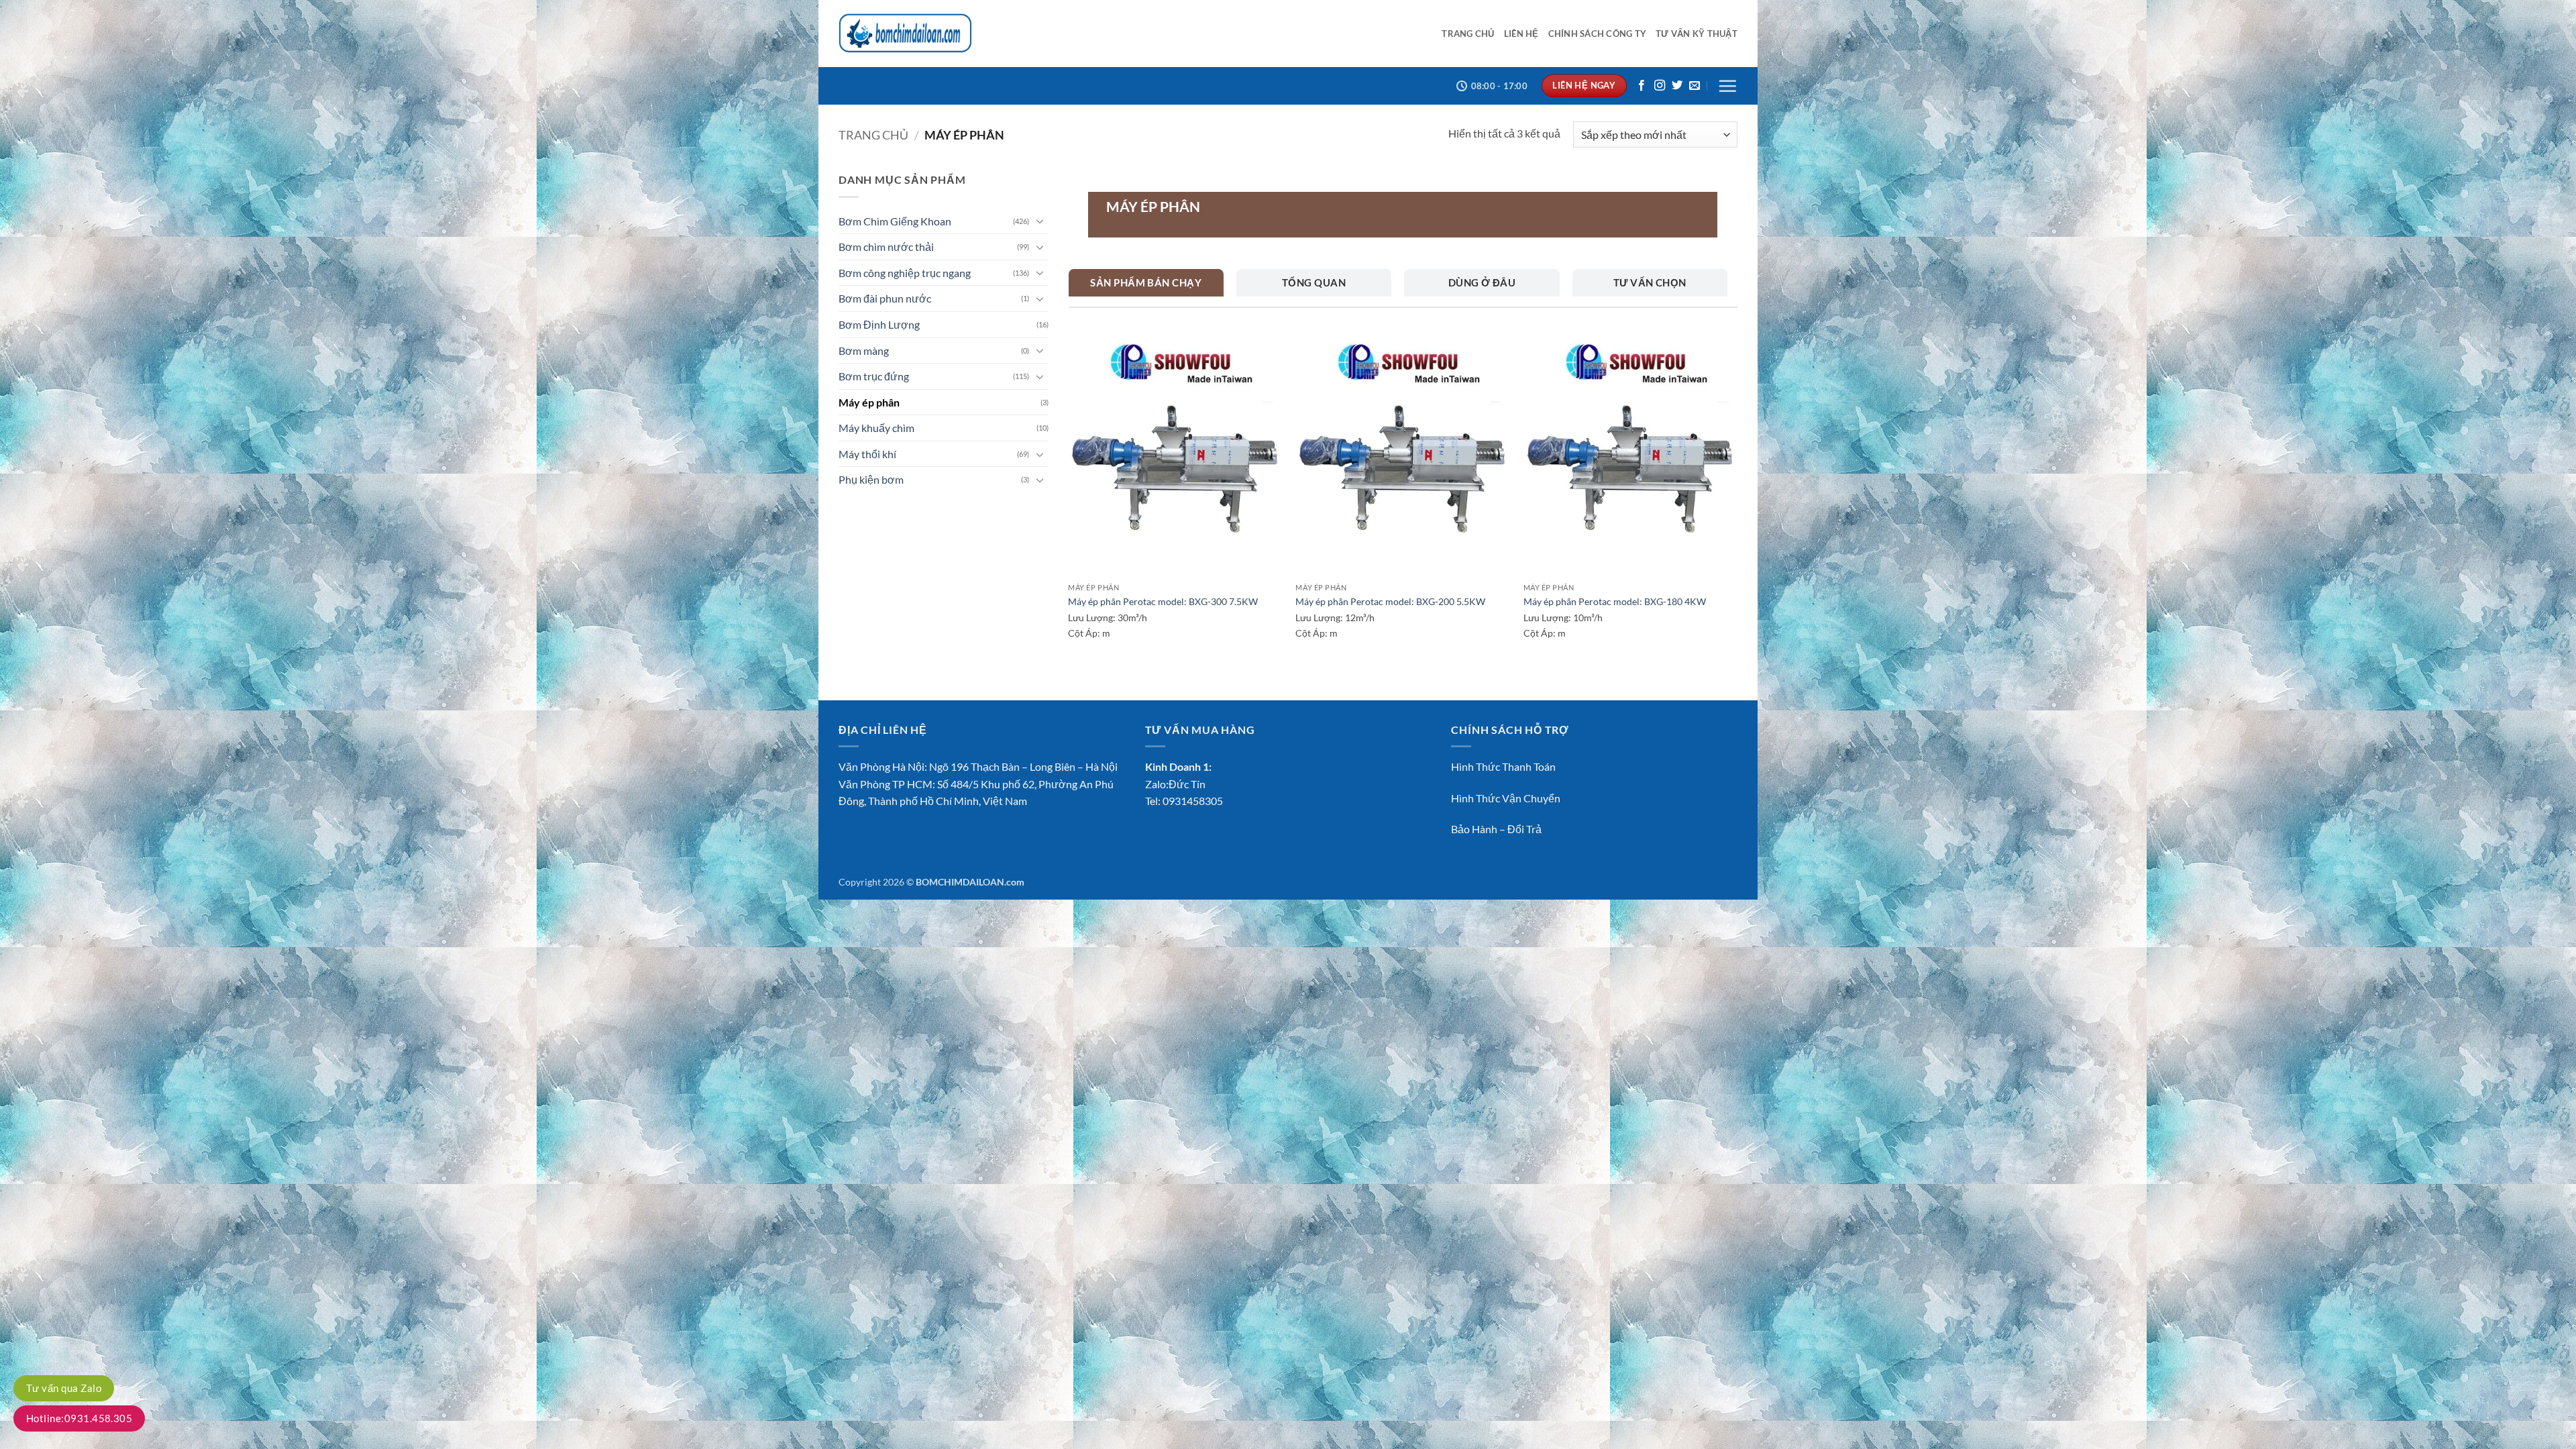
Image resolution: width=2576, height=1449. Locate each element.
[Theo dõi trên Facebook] (1642, 86)
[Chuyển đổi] (1040, 221)
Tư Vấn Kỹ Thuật (1697, 34)
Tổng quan (1314, 282)
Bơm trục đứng (874, 376)
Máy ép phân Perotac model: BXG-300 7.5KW (1163, 601)
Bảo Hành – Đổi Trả (1496, 829)
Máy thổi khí (867, 454)
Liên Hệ (1521, 34)
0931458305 (1193, 801)
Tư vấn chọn (1650, 282)
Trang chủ (1468, 34)
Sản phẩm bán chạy (1146, 282)
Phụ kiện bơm (871, 479)
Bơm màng (864, 351)
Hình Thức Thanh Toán (1503, 766)
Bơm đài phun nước (885, 298)
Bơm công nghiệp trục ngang (905, 273)
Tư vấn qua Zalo (64, 1388)
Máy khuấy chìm (876, 428)
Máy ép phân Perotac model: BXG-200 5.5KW (1390, 601)
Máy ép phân (869, 402)
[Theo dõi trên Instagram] (1660, 86)
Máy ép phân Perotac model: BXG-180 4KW (1615, 601)
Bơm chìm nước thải (886, 247)
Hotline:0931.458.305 (79, 1418)
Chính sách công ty (1598, 34)
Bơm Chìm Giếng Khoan (895, 221)
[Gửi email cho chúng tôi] (1695, 86)
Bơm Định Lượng (879, 324)
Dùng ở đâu (1482, 282)
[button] (1727, 86)
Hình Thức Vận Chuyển (1506, 798)
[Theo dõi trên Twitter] (1677, 86)
